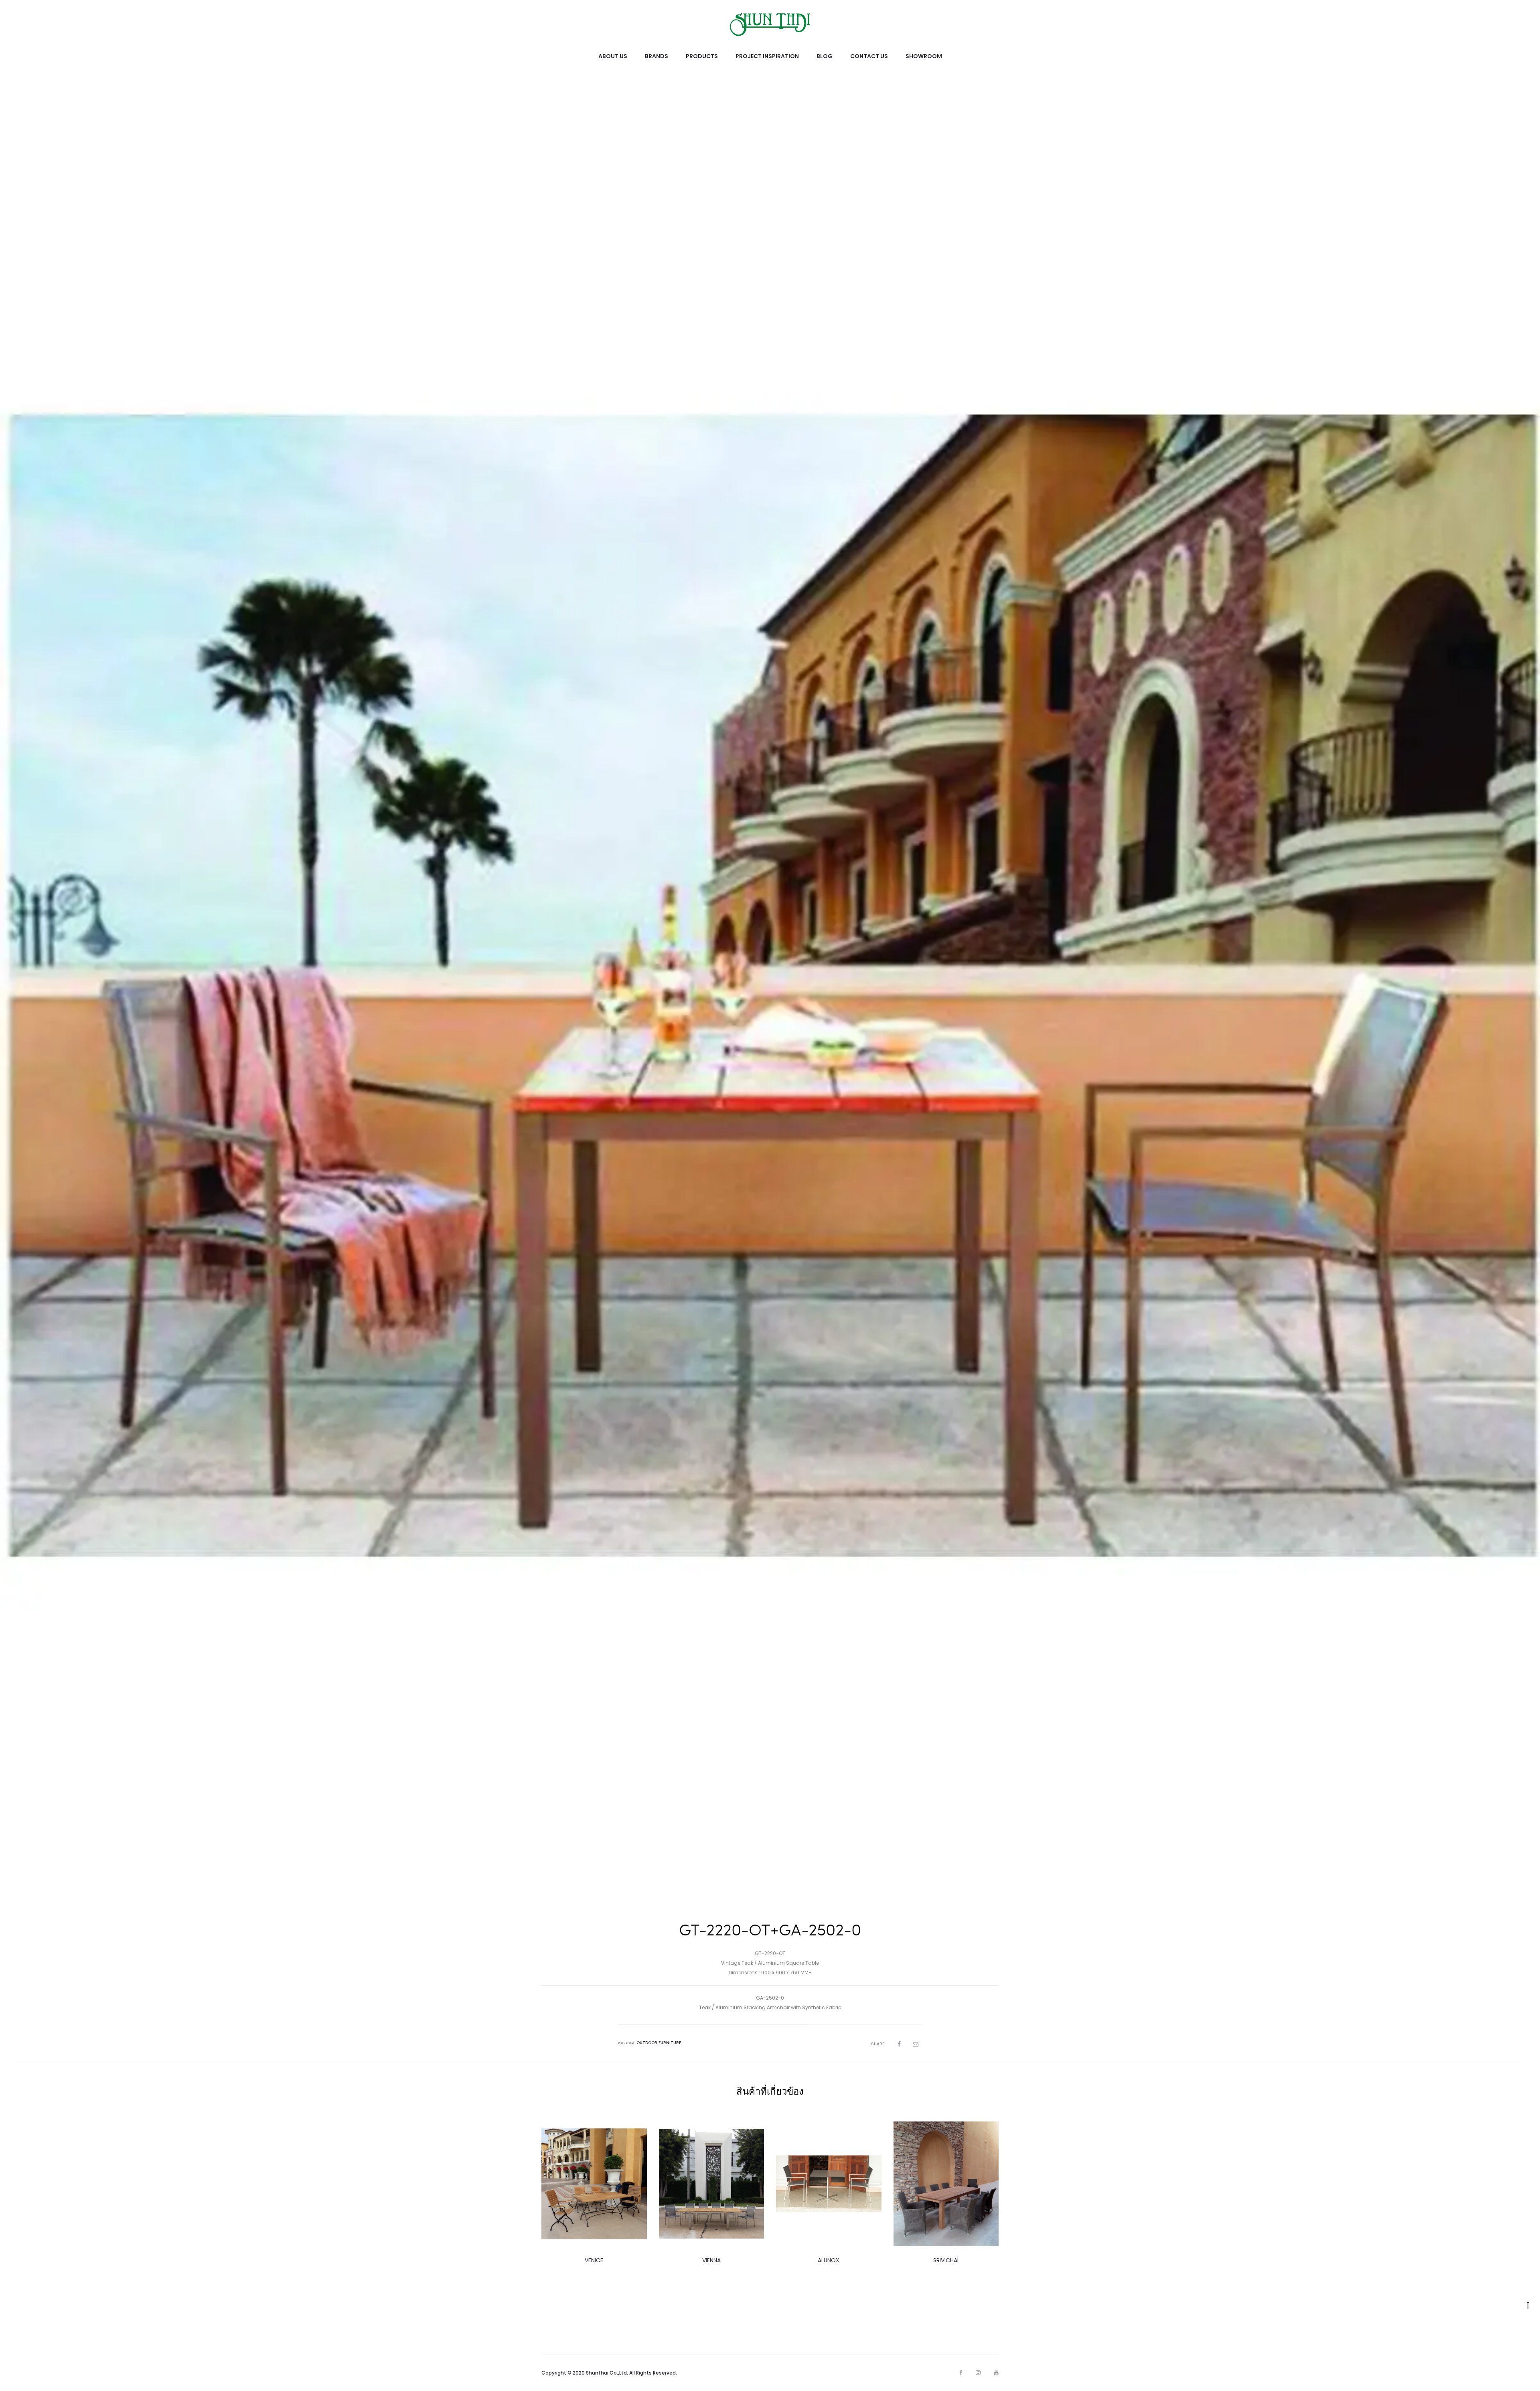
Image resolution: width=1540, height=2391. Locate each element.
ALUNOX (829, 2260)
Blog (825, 56)
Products (702, 56)
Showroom (924, 56)
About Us (613, 56)
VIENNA (711, 2260)
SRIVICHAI (946, 2260)
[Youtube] (996, 2373)
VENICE (594, 2260)
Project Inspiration (767, 56)
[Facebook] (961, 2373)
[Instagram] (978, 2373)
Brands (657, 56)
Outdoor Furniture (659, 2043)
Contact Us (869, 56)
